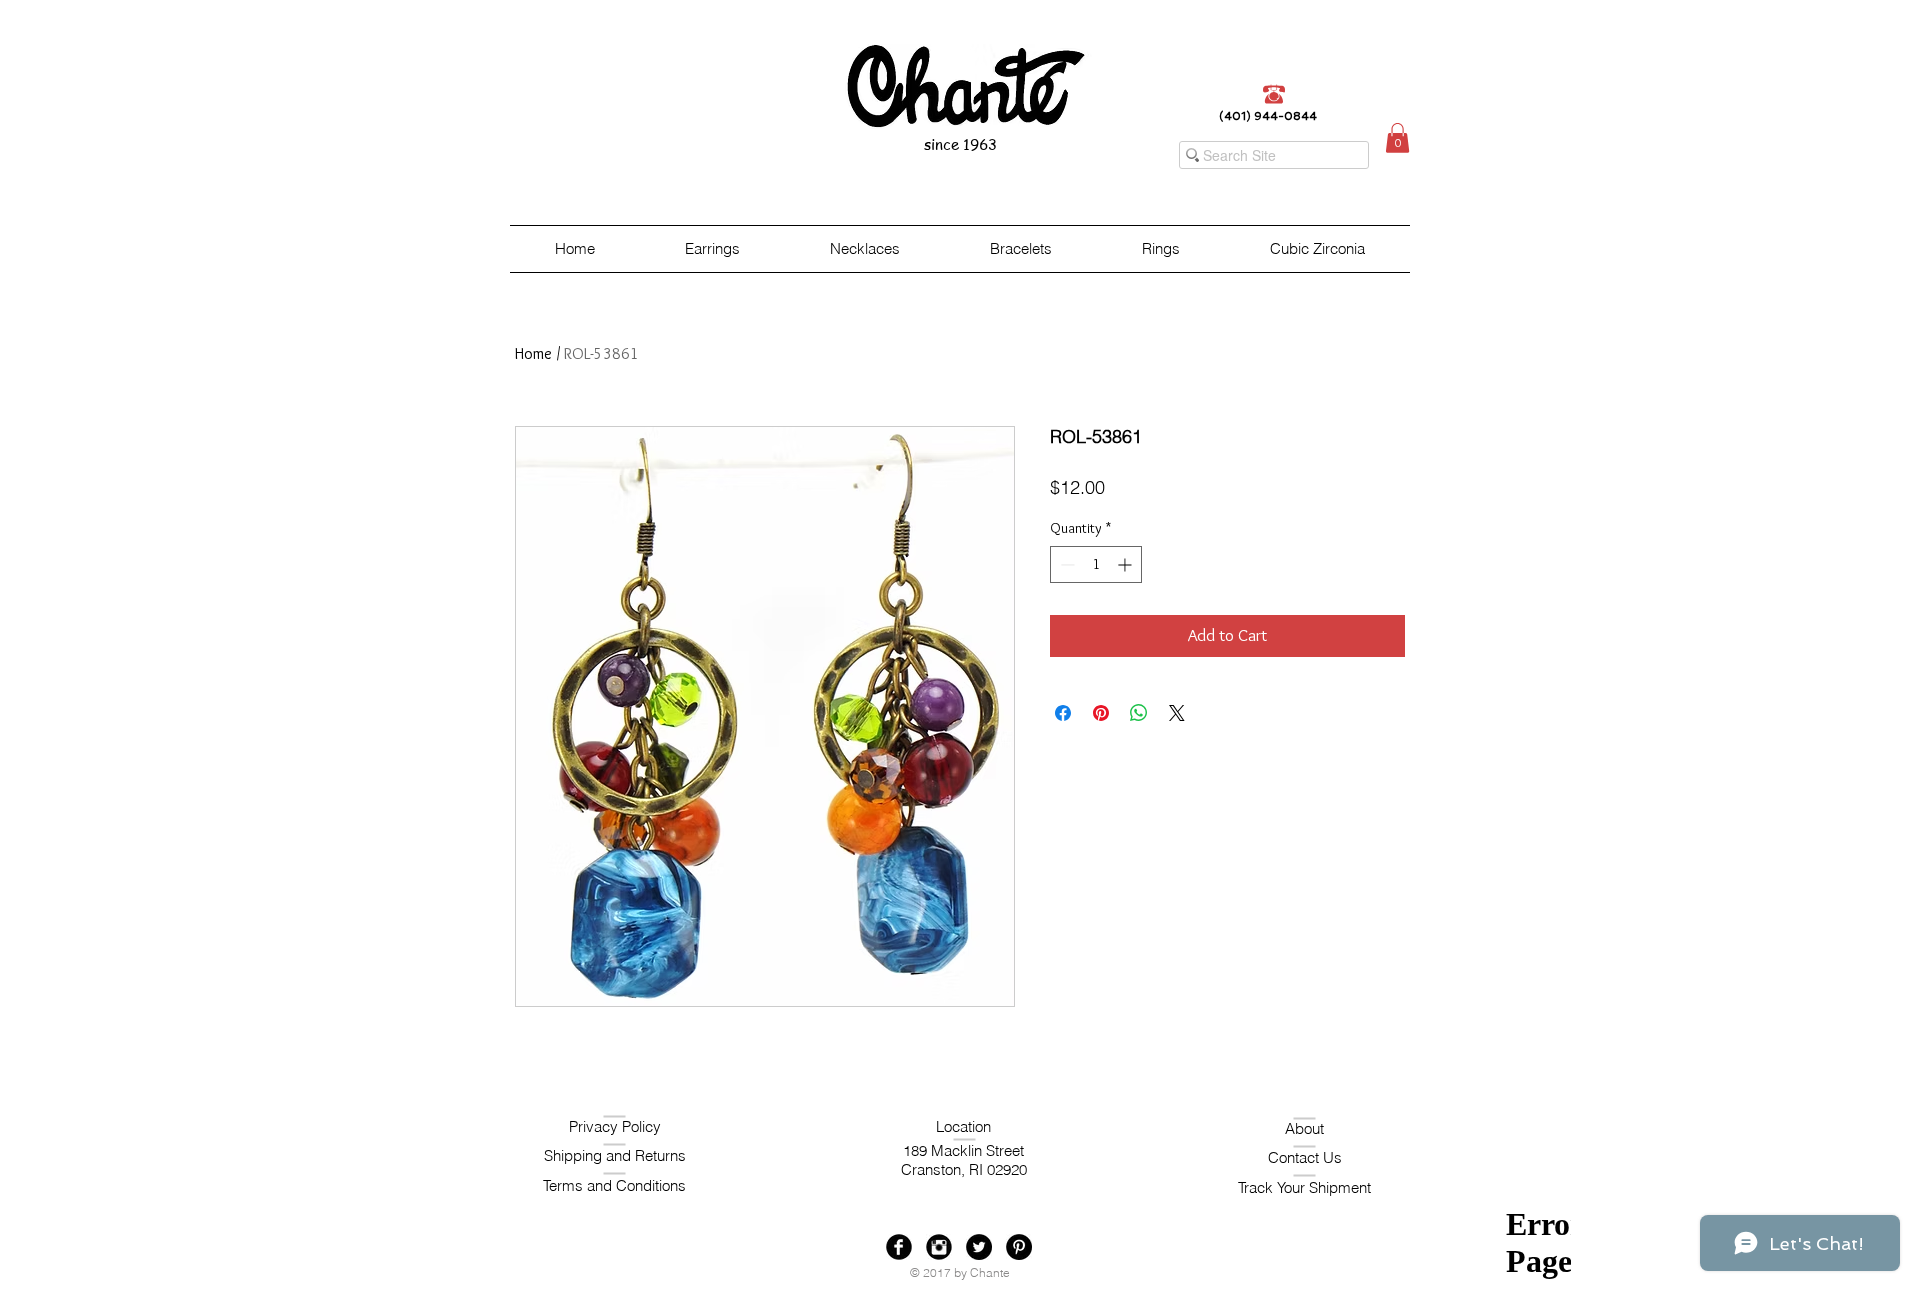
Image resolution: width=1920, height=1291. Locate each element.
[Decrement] (1065, 564)
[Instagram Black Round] (939, 1247)
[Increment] (1126, 564)
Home (533, 353)
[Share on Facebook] (1063, 713)
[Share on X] (1177, 713)
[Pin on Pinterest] (1101, 713)
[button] (1397, 138)
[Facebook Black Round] (899, 1247)
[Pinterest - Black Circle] (1019, 1247)
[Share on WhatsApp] (1139, 713)
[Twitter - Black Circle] (979, 1247)
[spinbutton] (1096, 564)
